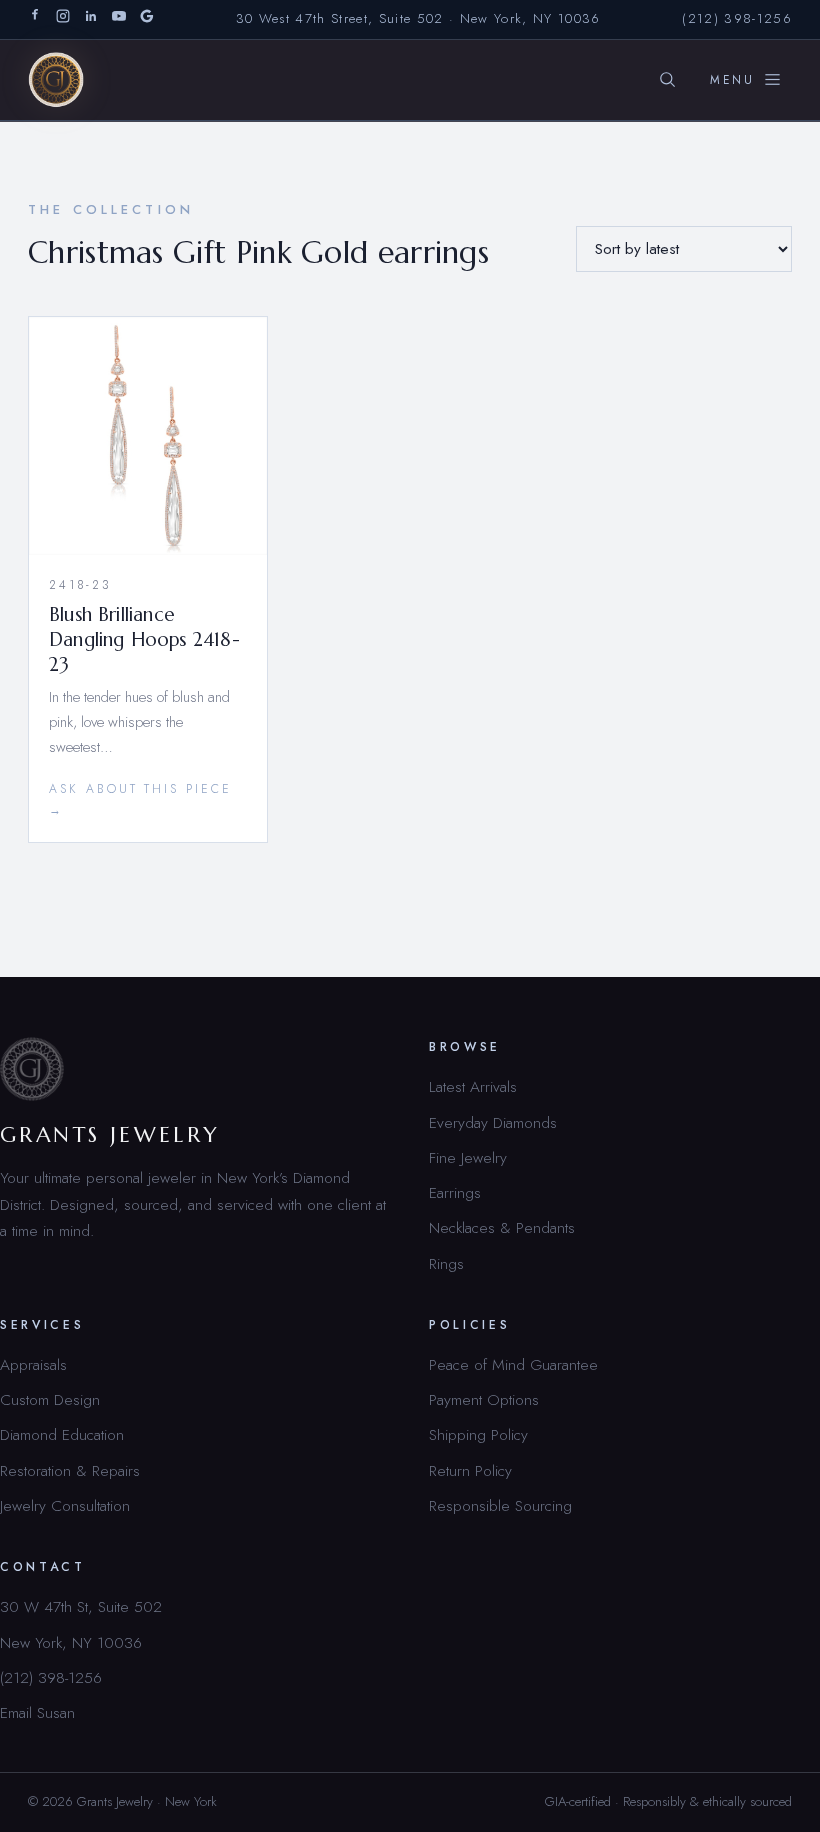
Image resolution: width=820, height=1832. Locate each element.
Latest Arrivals (473, 1086)
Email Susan (37, 1712)
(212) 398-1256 (737, 18)
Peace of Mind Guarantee (513, 1364)
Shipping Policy (478, 1434)
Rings (446, 1263)
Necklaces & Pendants (502, 1227)
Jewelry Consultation (65, 1505)
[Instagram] (63, 19)
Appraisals (33, 1364)
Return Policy (470, 1470)
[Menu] (746, 80)
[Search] (667, 80)
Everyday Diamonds (493, 1122)
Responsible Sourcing (500, 1505)
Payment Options (484, 1399)
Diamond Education (62, 1434)
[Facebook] (35, 19)
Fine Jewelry (468, 1157)
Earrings (455, 1192)
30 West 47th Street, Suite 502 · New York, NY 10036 (418, 18)
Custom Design (50, 1399)
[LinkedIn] (91, 19)
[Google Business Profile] (147, 19)
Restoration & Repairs (70, 1470)
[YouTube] (119, 19)
